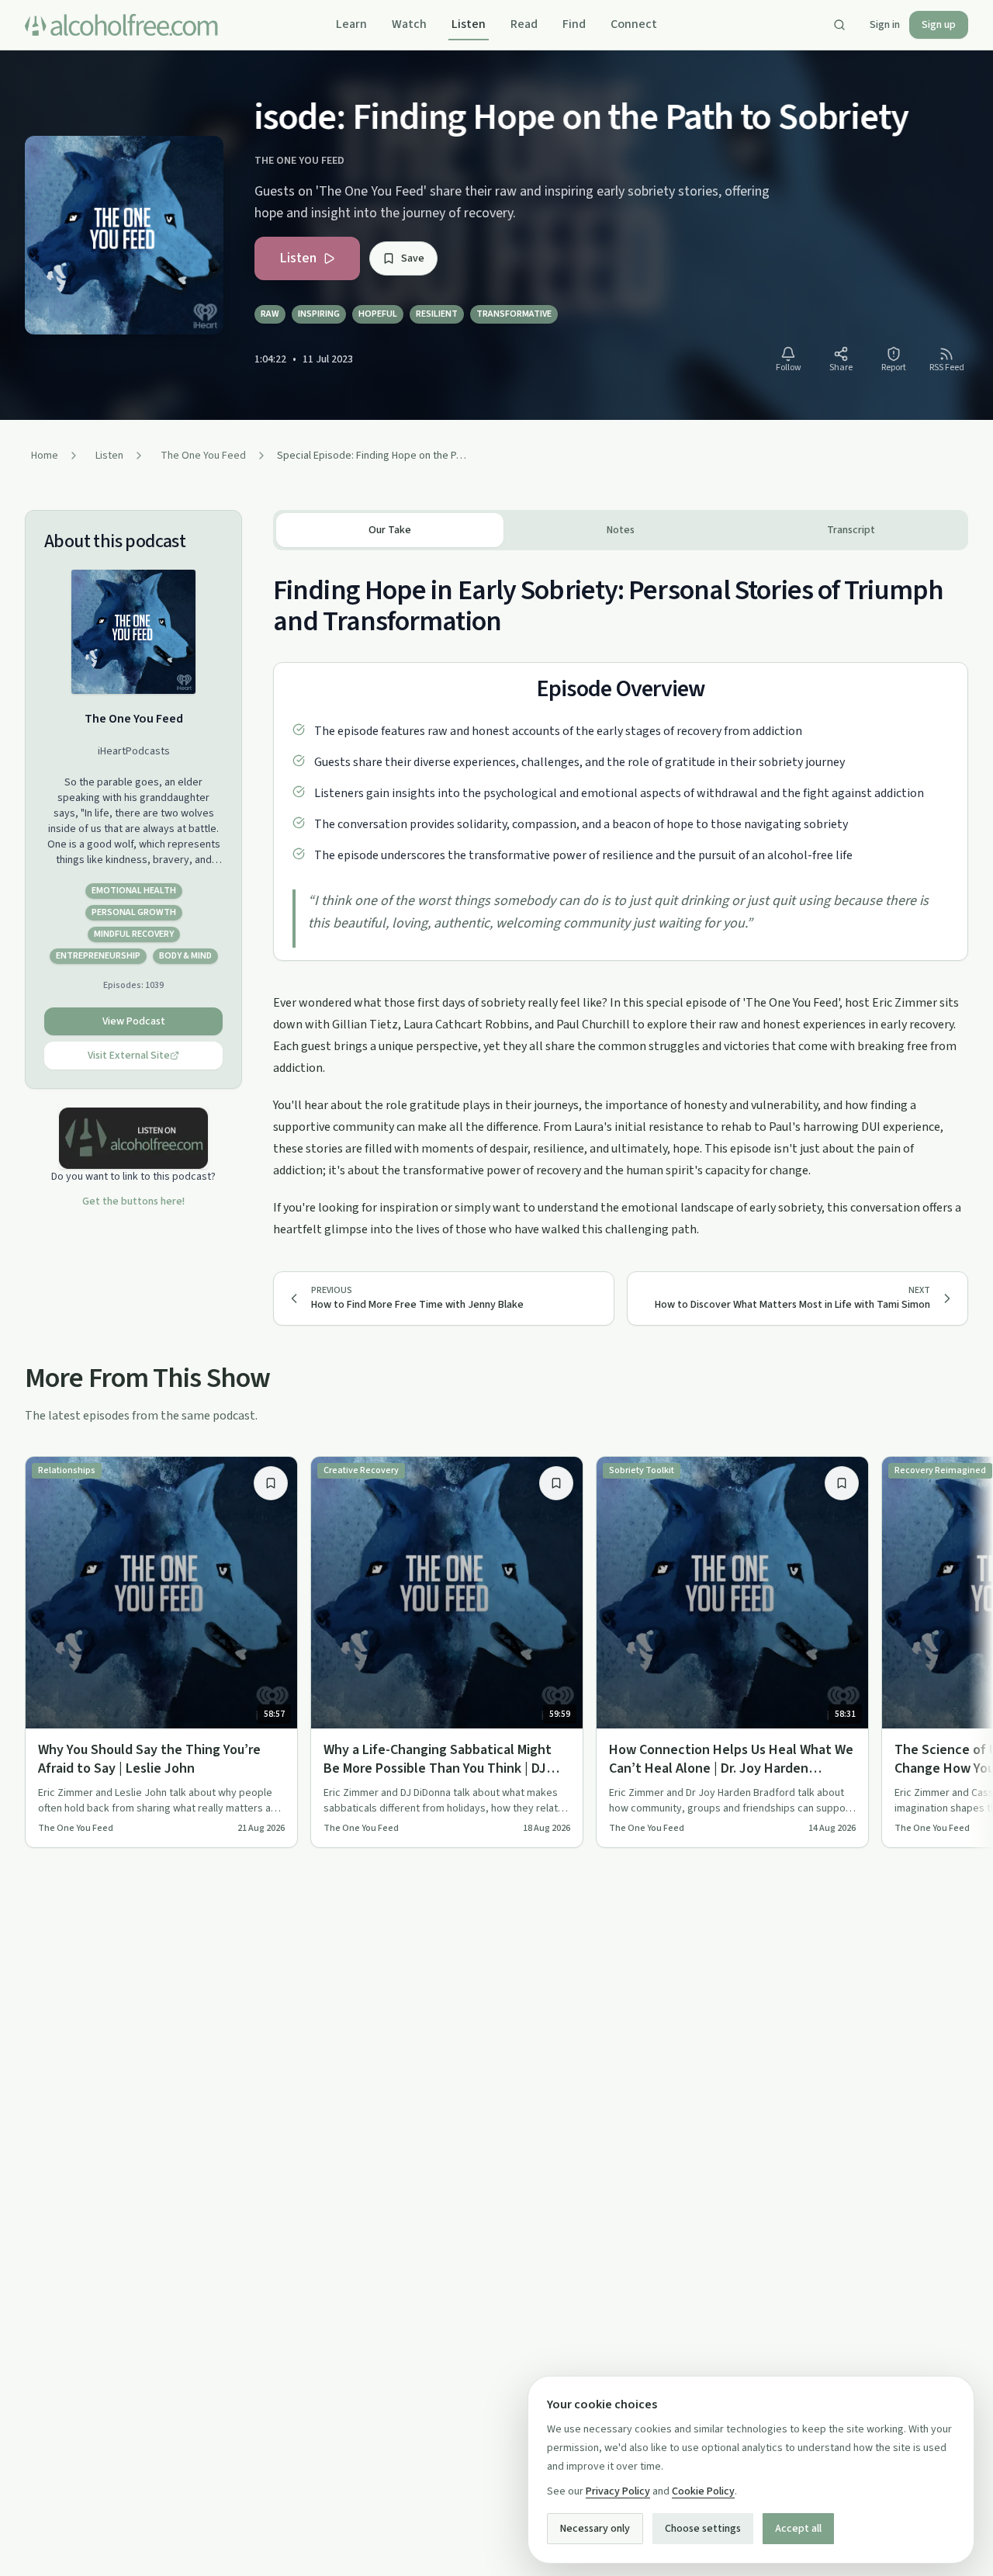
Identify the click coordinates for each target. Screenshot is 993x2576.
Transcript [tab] (851, 530)
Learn (351, 24)
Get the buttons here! (133, 1201)
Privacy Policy (618, 2491)
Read (524, 24)
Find (574, 24)
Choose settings (703, 2529)
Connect (634, 24)
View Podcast (134, 1021)
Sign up (939, 25)
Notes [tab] (621, 530)
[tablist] (621, 530)
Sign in (885, 25)
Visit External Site (129, 1056)
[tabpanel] (621, 895)
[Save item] (271, 1483)
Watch (409, 24)
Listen (469, 24)
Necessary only (595, 2529)
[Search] (839, 25)
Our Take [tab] (390, 530)
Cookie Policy (703, 2491)
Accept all (798, 2529)
